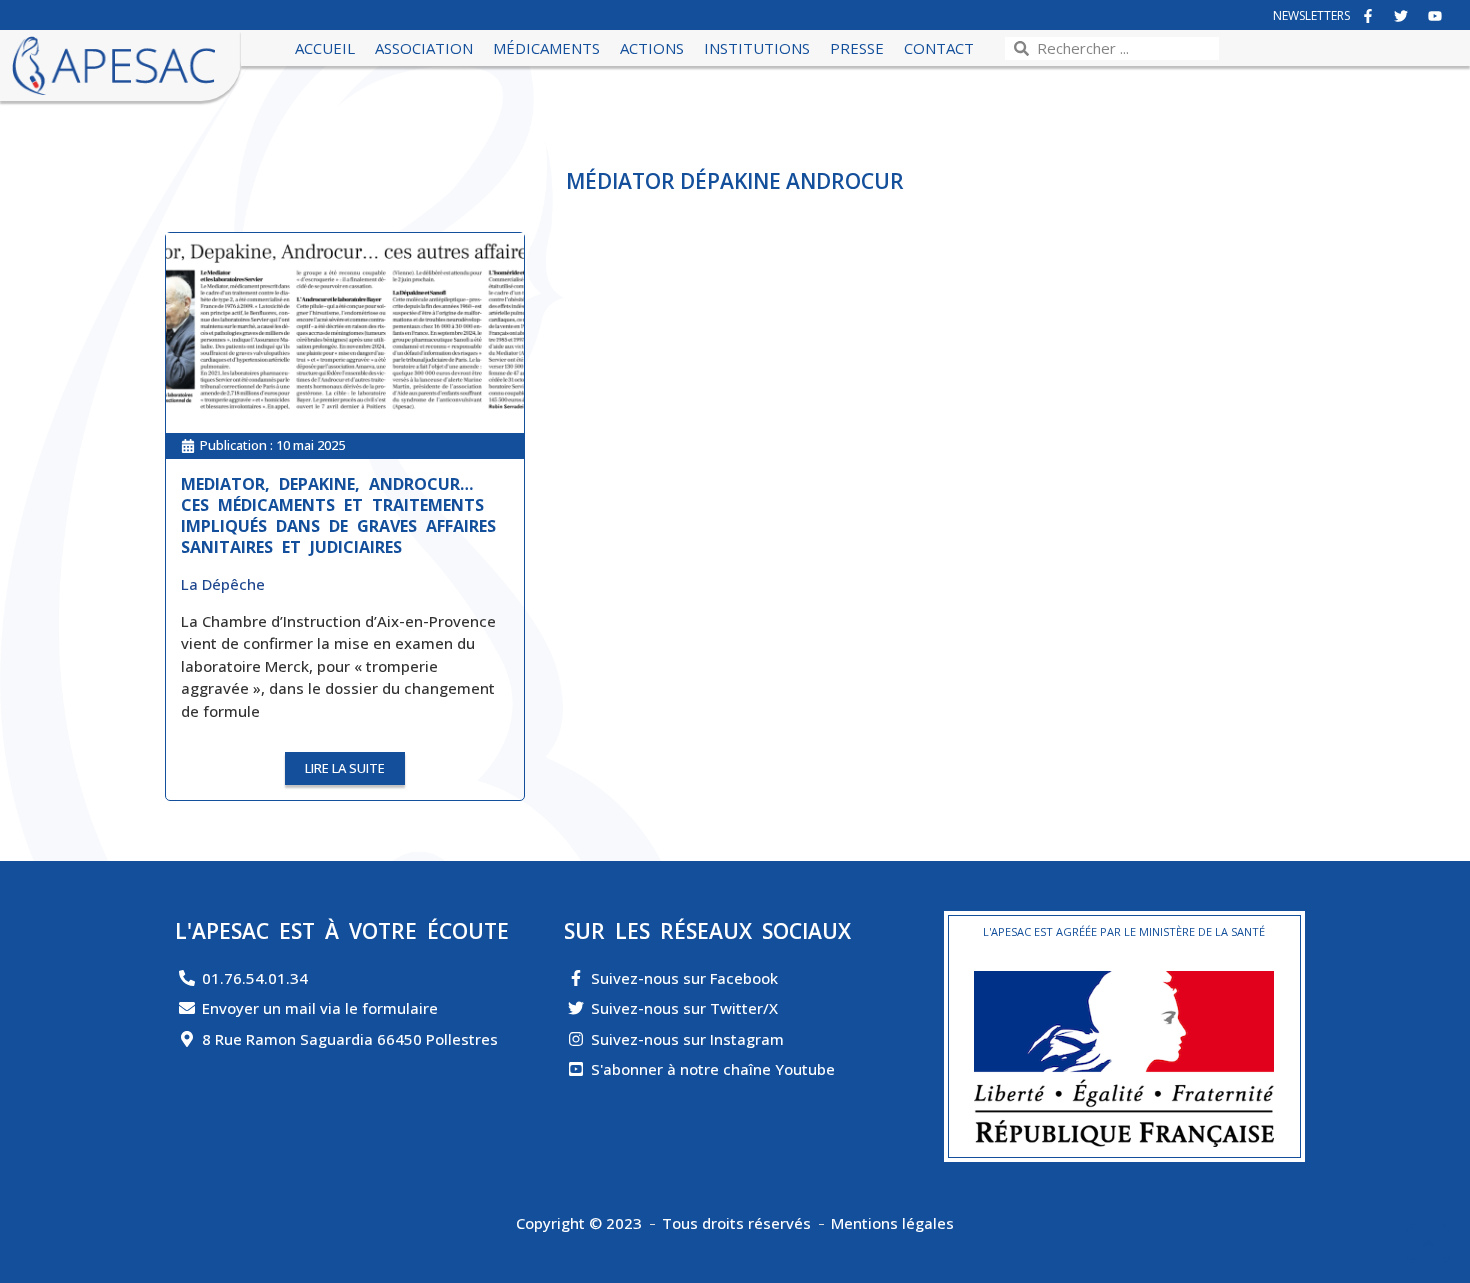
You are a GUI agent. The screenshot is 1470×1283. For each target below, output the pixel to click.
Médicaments (546, 48)
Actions (652, 48)
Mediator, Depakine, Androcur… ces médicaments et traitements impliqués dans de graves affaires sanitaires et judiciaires (338, 515)
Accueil (325, 48)
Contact (939, 48)
